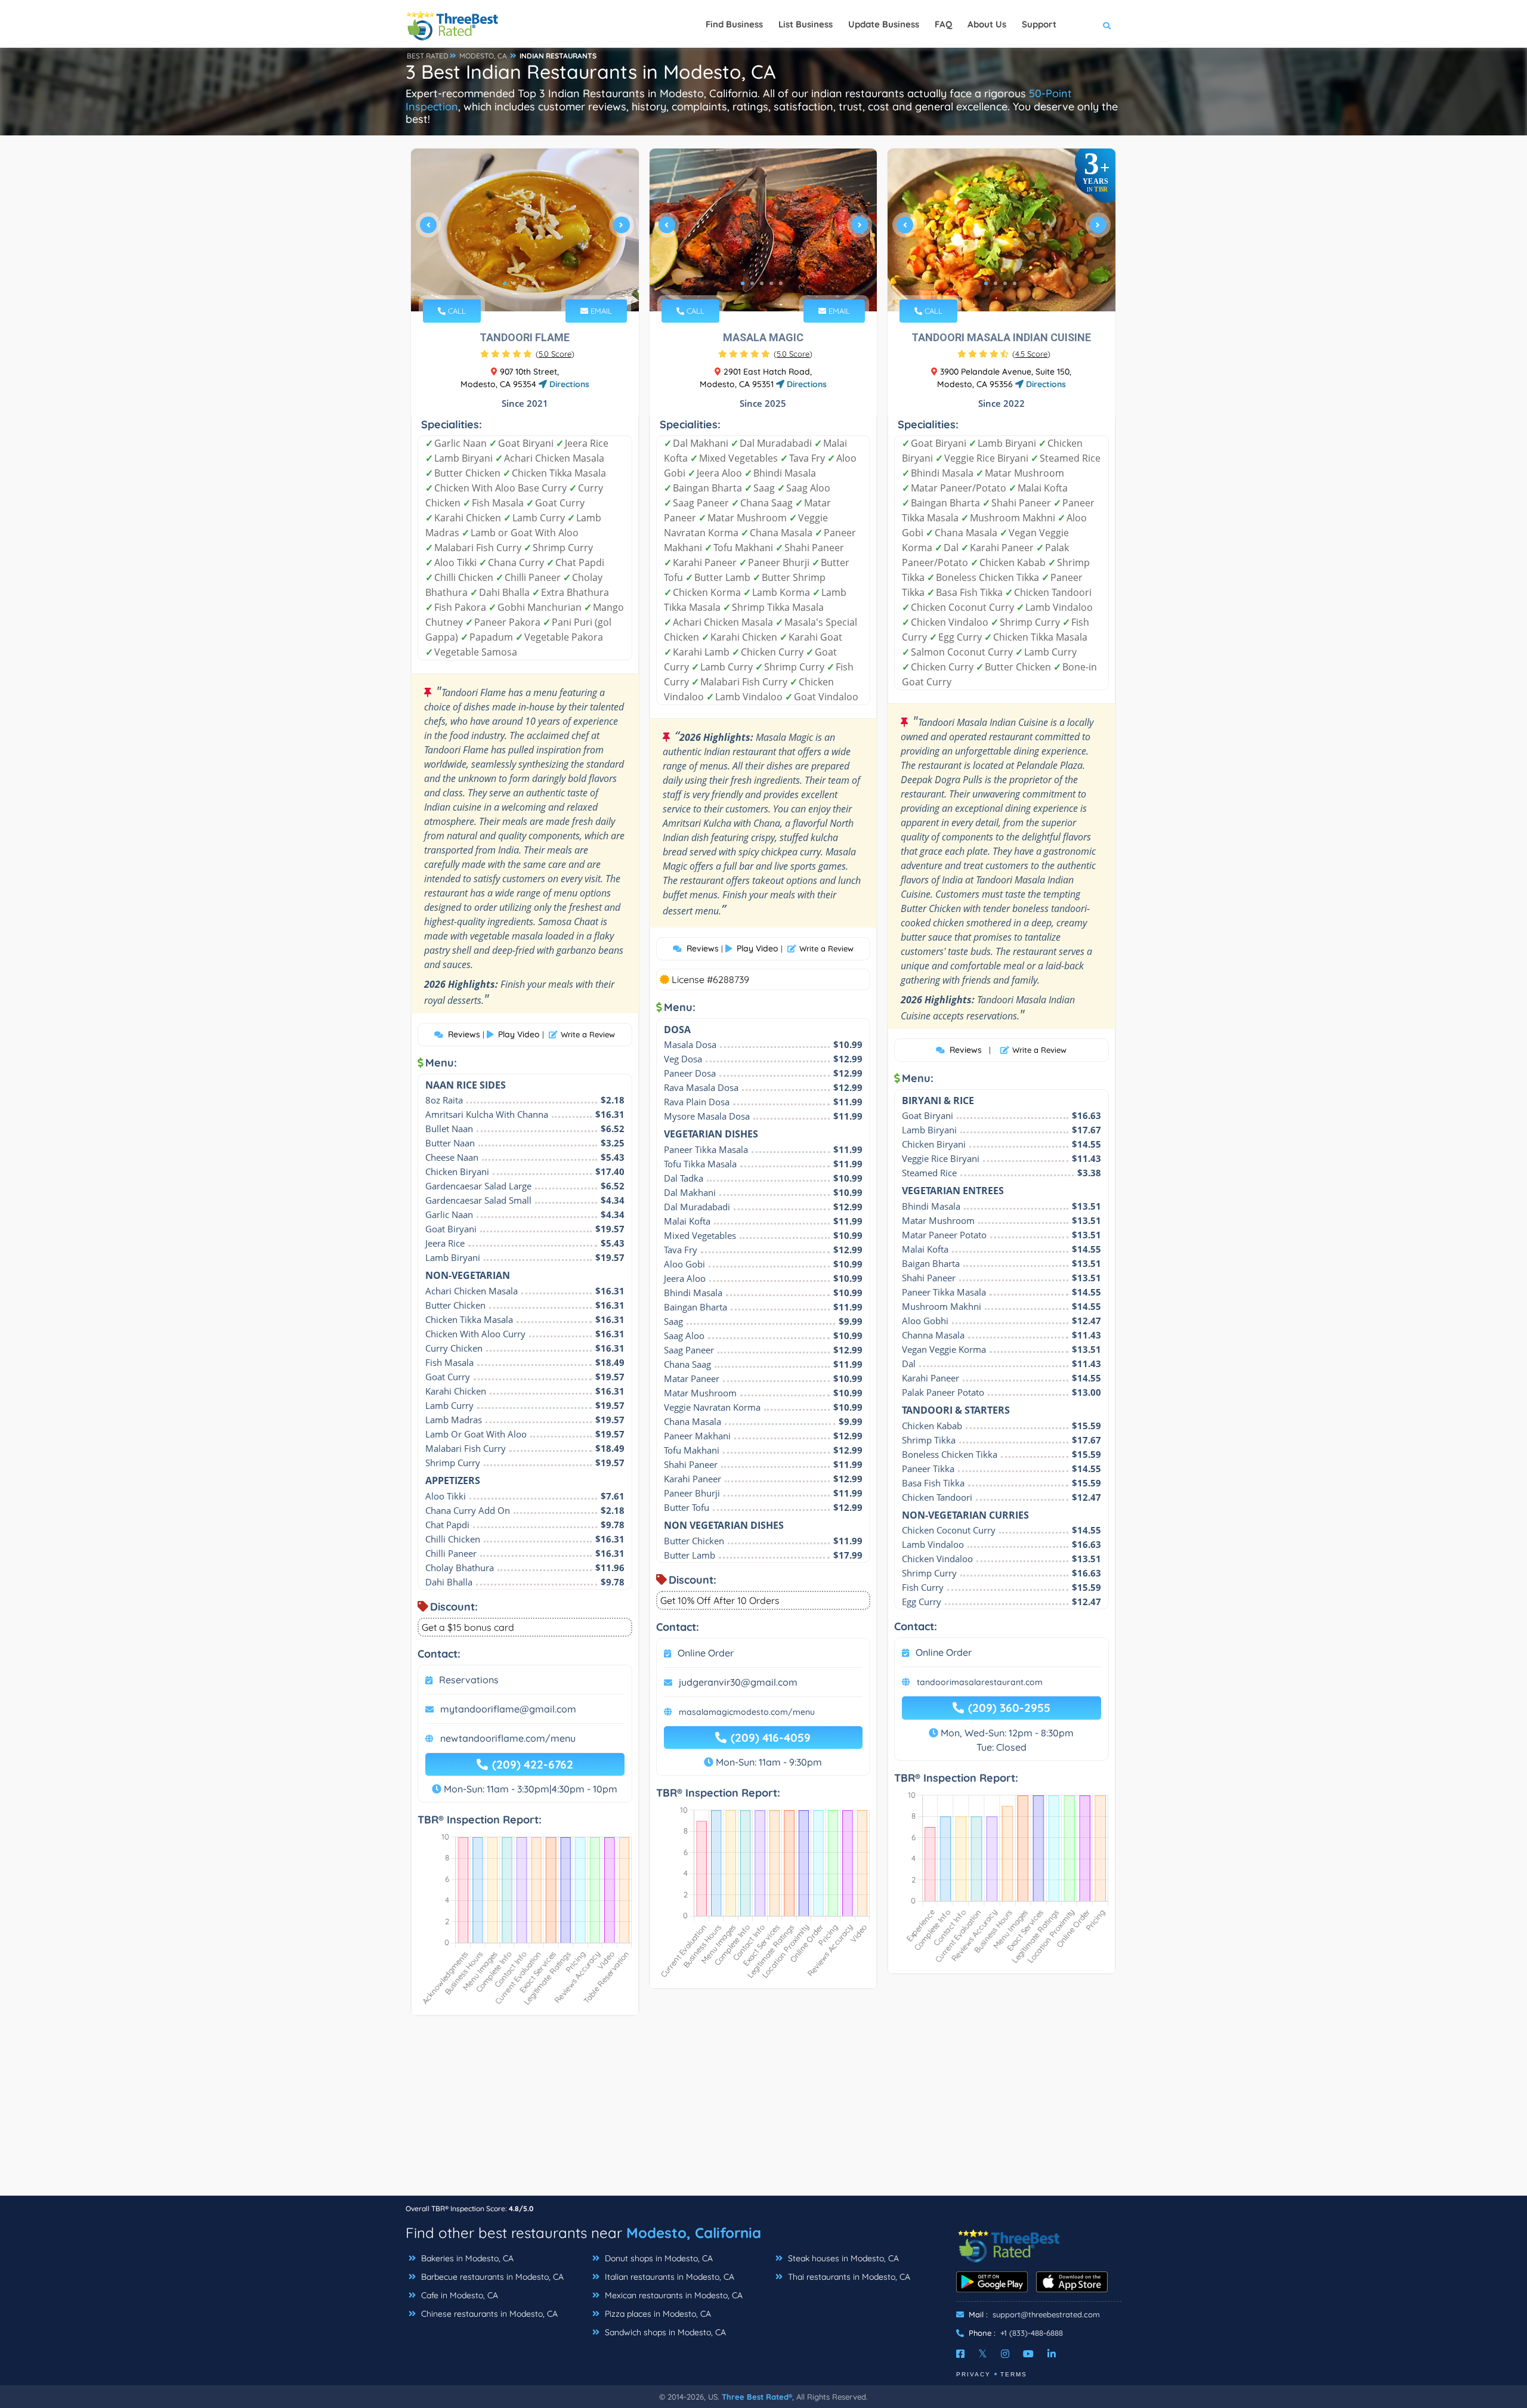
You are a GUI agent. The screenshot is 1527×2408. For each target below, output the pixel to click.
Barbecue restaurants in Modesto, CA (491, 2277)
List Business (806, 24)
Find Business (734, 24)
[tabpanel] (525, 230)
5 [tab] (543, 283)
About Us (987, 24)
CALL (456, 311)
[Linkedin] (1052, 2354)
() (555, 354)
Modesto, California (694, 2233)
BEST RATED (428, 56)
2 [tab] (514, 283)
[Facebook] (960, 2354)
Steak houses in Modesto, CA (842, 2258)
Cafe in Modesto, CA (458, 2295)
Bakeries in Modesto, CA (466, 2258)
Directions (568, 384)
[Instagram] (1005, 2354)
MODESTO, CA (483, 56)
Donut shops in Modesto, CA (658, 2258)
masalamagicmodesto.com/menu (747, 1712)
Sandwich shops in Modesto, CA (664, 2332)
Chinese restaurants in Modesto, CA (488, 2314)
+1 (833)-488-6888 (1032, 2333)
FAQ (943, 24)
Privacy (973, 2374)
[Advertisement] (763, 2112)
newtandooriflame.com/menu (508, 1738)
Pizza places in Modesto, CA (657, 2314)
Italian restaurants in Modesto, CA (668, 2277)
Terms (1014, 2374)
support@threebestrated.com (1046, 2314)
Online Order (706, 1653)
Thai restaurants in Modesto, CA (848, 2277)
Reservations (469, 1680)
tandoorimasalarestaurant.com (980, 1682)
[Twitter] (983, 2354)
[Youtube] (1028, 2354)
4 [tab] (533, 283)
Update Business (884, 24)
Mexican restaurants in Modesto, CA (673, 2295)
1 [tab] (505, 283)
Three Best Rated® (757, 2397)
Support (1039, 24)
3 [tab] (524, 283)
